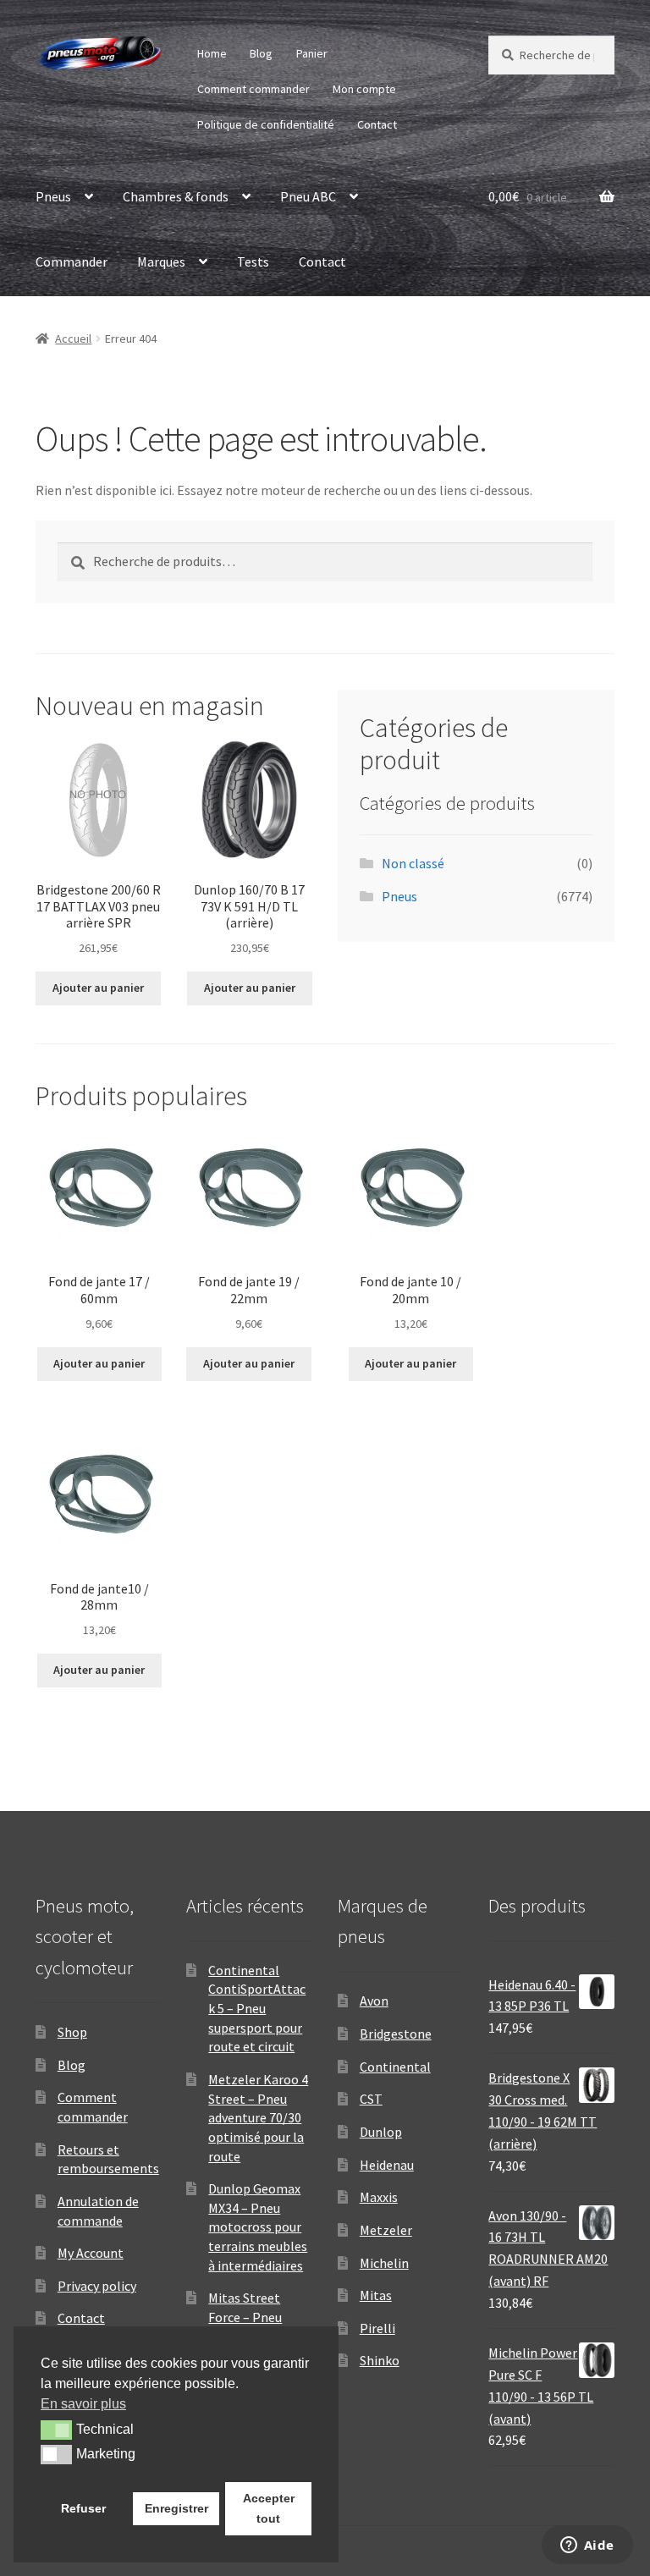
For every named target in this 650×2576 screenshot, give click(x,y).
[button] (56, 2430)
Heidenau (387, 2165)
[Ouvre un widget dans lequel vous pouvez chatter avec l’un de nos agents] (587, 2546)
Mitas (376, 2295)
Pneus (53, 196)
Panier (312, 53)
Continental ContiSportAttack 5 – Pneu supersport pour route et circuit (257, 2009)
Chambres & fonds (176, 196)
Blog (261, 53)
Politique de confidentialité (266, 124)
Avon (374, 2001)
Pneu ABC (308, 196)
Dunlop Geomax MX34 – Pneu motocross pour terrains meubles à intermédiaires (258, 2227)
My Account (91, 2253)
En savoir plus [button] (83, 2404)
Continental (395, 2067)
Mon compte (364, 89)
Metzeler (386, 2230)
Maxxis (379, 2197)
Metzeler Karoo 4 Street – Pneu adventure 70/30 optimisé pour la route (258, 2118)
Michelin (384, 2263)
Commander (72, 261)
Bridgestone (396, 2034)
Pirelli (377, 2328)
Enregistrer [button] (176, 2508)
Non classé (413, 863)
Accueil (73, 339)
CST (371, 2099)
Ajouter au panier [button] (98, 988)
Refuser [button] (83, 2508)
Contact (377, 124)
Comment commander (253, 89)
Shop (72, 2032)
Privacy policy (97, 2286)
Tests (253, 261)
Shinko (380, 2360)
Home (212, 53)
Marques (161, 261)
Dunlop (381, 2132)
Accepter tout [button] (269, 2508)
